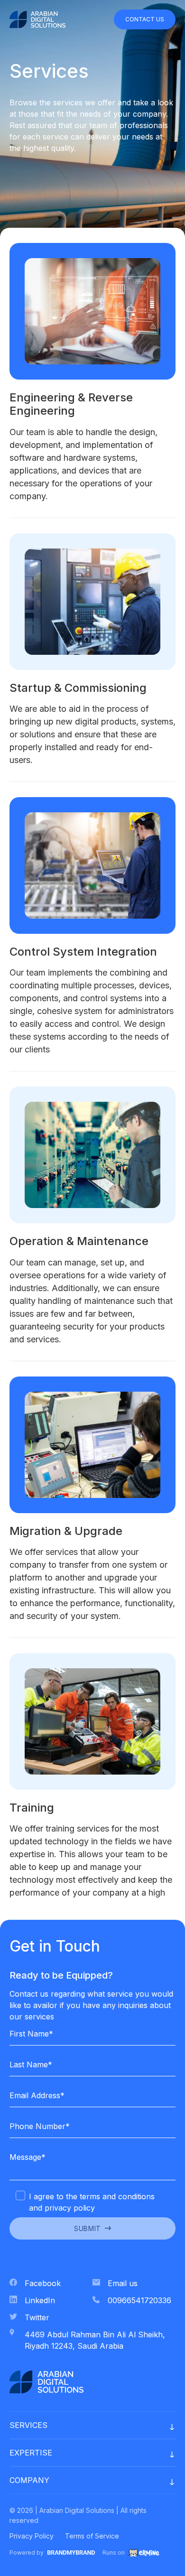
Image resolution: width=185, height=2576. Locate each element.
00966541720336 (139, 2300)
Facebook (43, 2283)
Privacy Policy (32, 2536)
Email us (123, 2283)
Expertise (31, 2453)
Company (29, 2480)
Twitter (37, 2317)
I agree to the (92, 2202)
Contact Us (145, 19)
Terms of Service (92, 2536)
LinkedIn (40, 2300)
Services (28, 2425)
